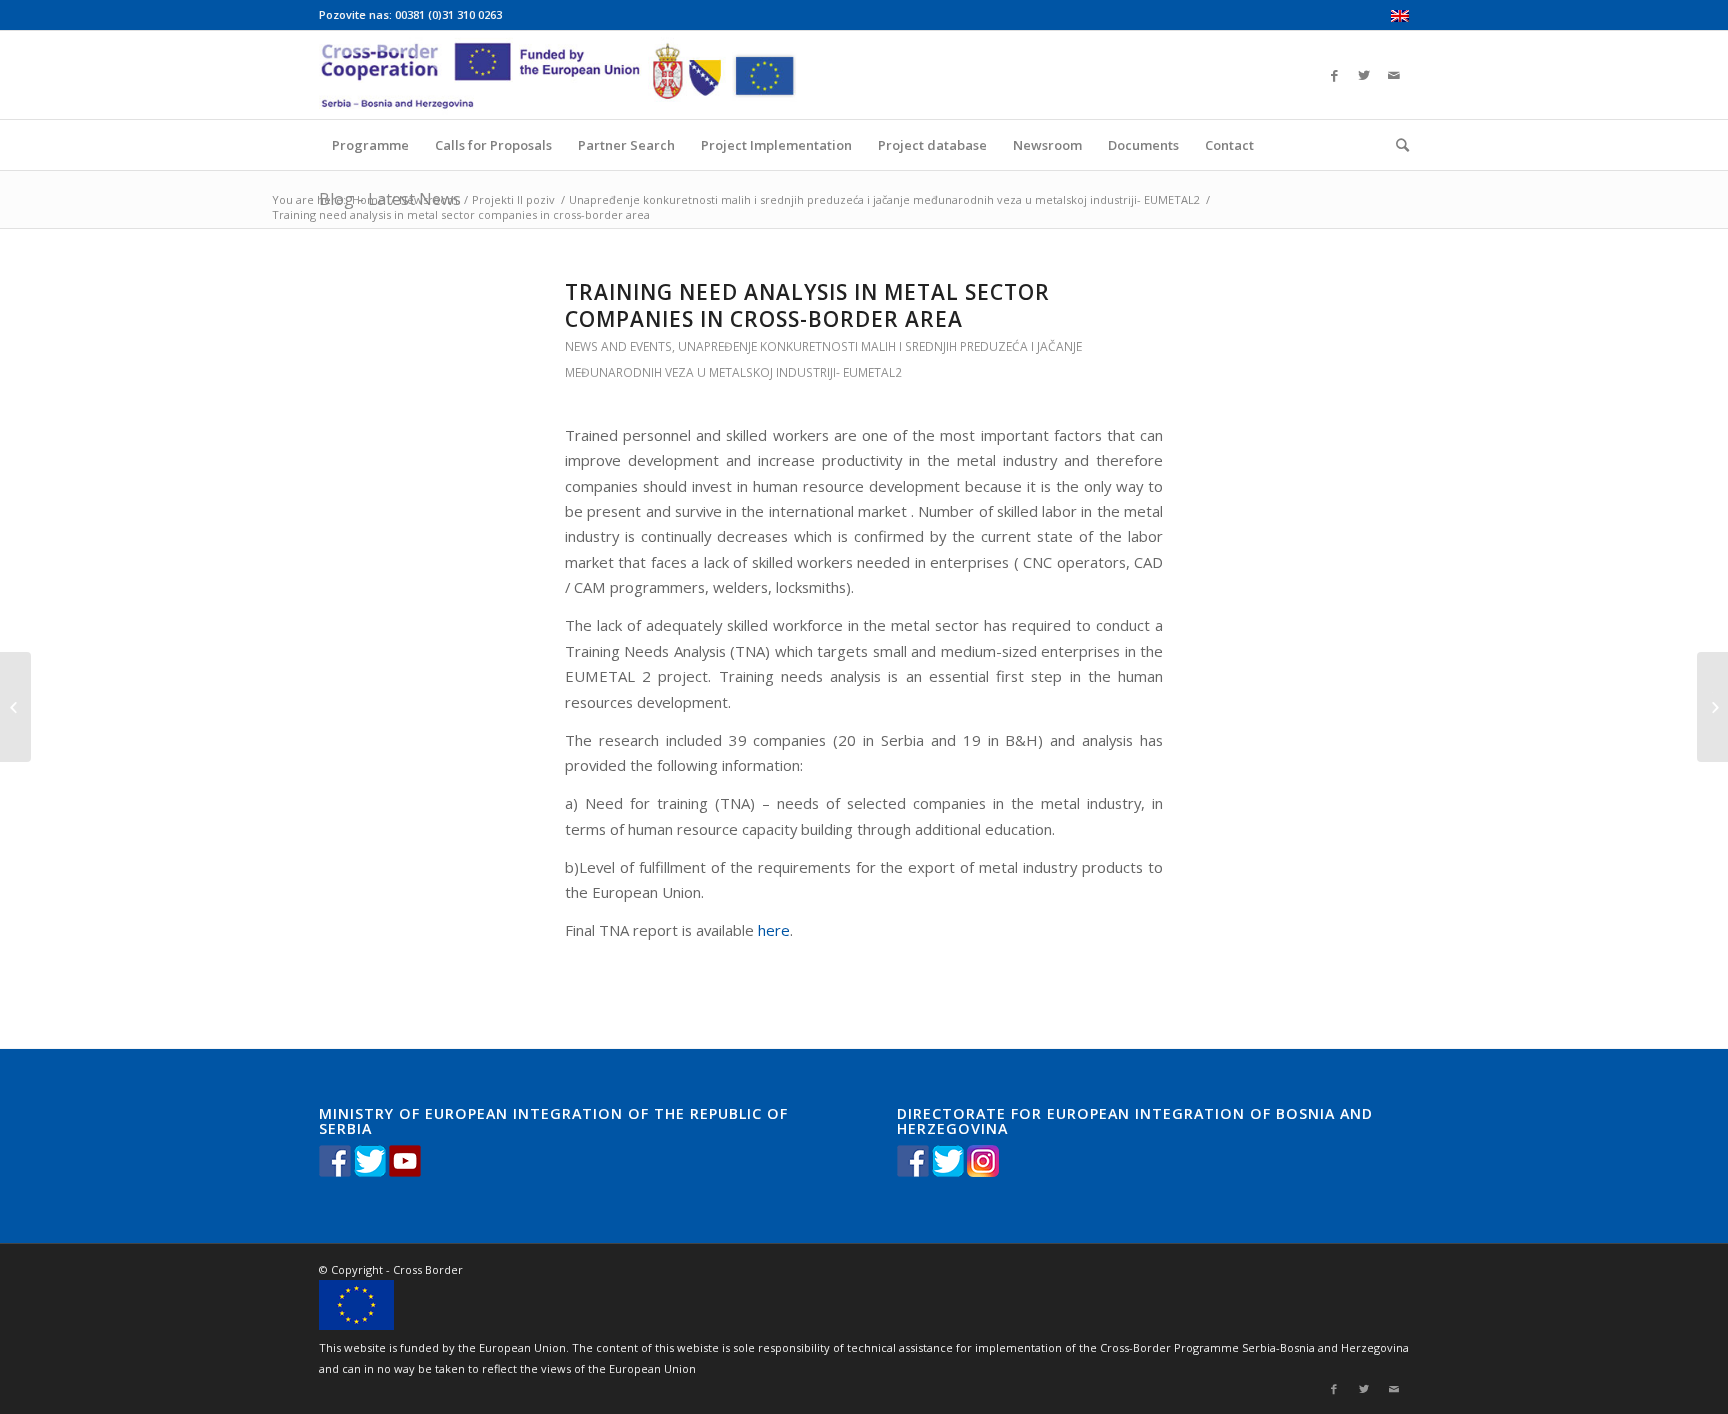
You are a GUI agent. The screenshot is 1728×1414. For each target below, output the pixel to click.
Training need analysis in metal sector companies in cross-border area (807, 305)
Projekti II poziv (513, 199)
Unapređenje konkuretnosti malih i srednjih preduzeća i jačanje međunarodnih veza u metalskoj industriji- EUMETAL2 (884, 199)
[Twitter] (1364, 75)
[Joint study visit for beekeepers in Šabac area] (15, 707)
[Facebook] (1334, 75)
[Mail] (1394, 75)
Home (368, 199)
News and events (618, 346)
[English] (1400, 17)
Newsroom (428, 199)
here (774, 930)
